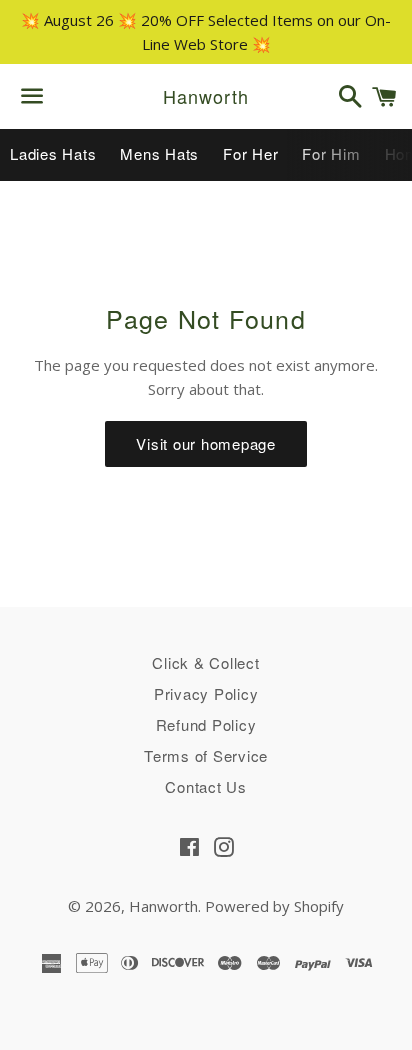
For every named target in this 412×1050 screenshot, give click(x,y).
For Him (331, 153)
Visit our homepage (206, 443)
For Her (250, 153)
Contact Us (206, 786)
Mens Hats (159, 153)
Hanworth (205, 96)
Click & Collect (205, 662)
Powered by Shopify (274, 906)
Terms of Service (206, 755)
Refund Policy (206, 724)
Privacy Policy (206, 693)
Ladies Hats (53, 153)
